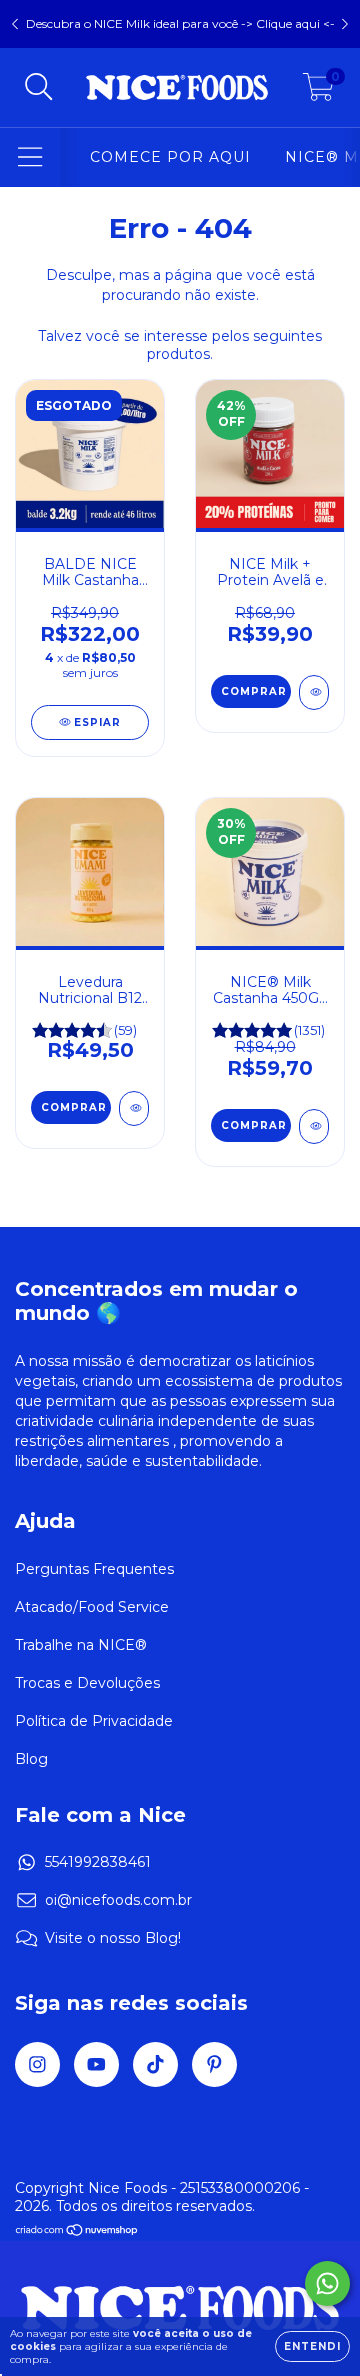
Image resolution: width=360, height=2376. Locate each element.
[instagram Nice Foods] (37, 2064)
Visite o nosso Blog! (113, 1938)
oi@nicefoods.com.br (118, 1900)
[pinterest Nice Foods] (214, 2064)
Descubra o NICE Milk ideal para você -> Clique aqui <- (180, 23)
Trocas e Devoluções (87, 1683)
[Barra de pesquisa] (39, 87)
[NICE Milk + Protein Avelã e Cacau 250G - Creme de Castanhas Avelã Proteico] (314, 692)
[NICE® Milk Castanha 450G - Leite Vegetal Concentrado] (314, 1126)
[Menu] (30, 157)
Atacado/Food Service (92, 1607)
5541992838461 (98, 1862)
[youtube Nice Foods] (96, 2064)
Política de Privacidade (94, 1721)
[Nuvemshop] (77, 2232)
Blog (31, 1759)
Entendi (312, 2346)
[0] (318, 93)
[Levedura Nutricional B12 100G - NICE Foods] (134, 1108)
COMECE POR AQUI (170, 157)
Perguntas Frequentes (94, 1569)
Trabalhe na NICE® (81, 1645)
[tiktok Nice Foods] (155, 2064)
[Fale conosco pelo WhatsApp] (327, 2283)
